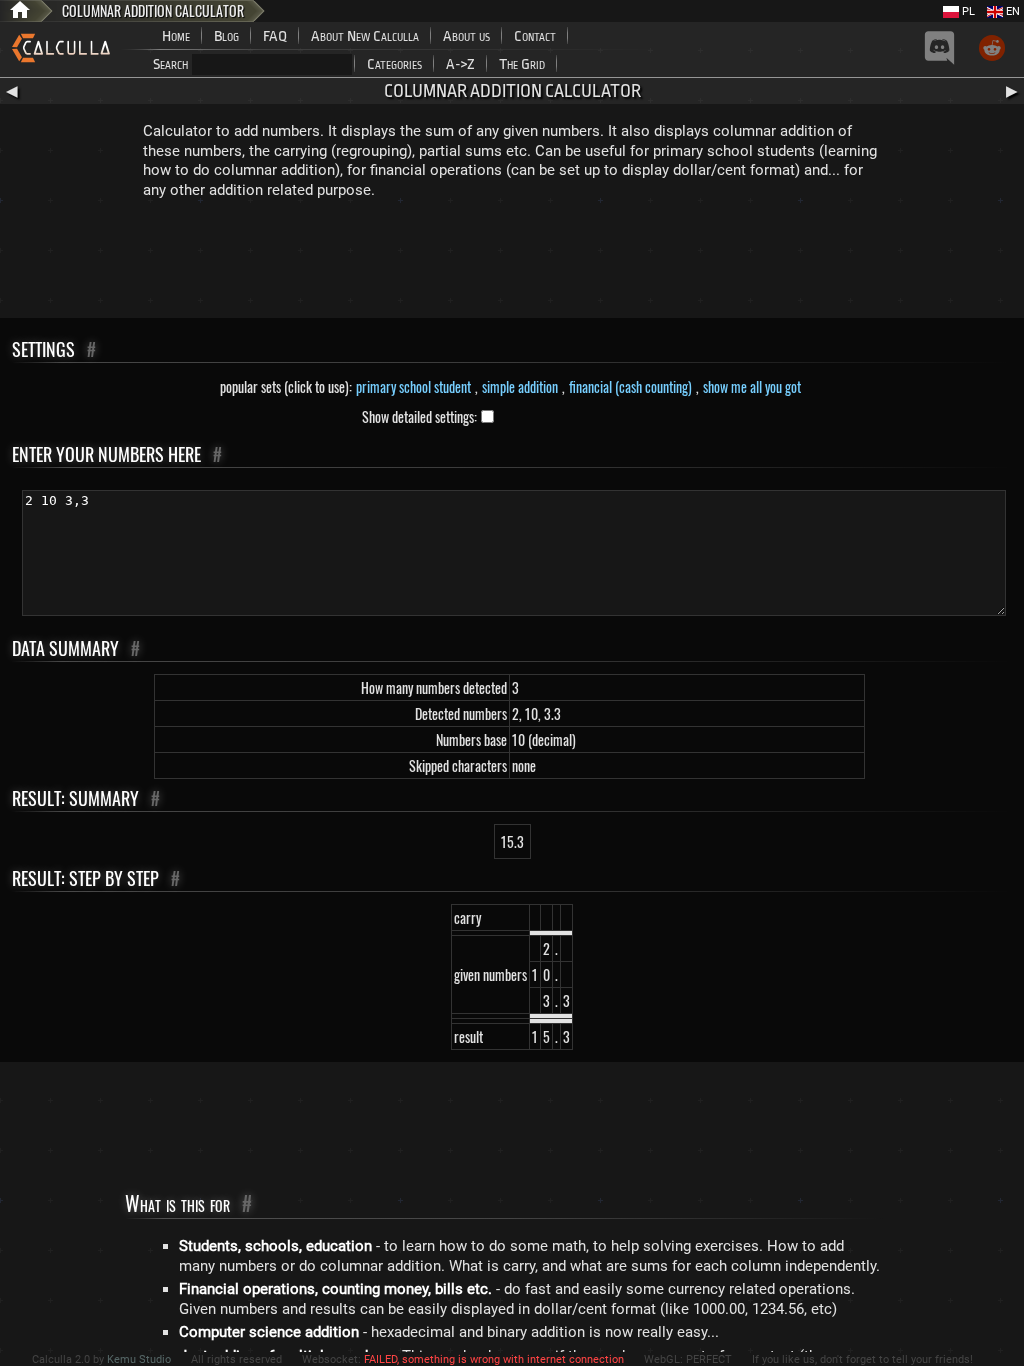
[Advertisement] (512, 263)
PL (967, 11)
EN (1011, 11)
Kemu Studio (139, 1359)
